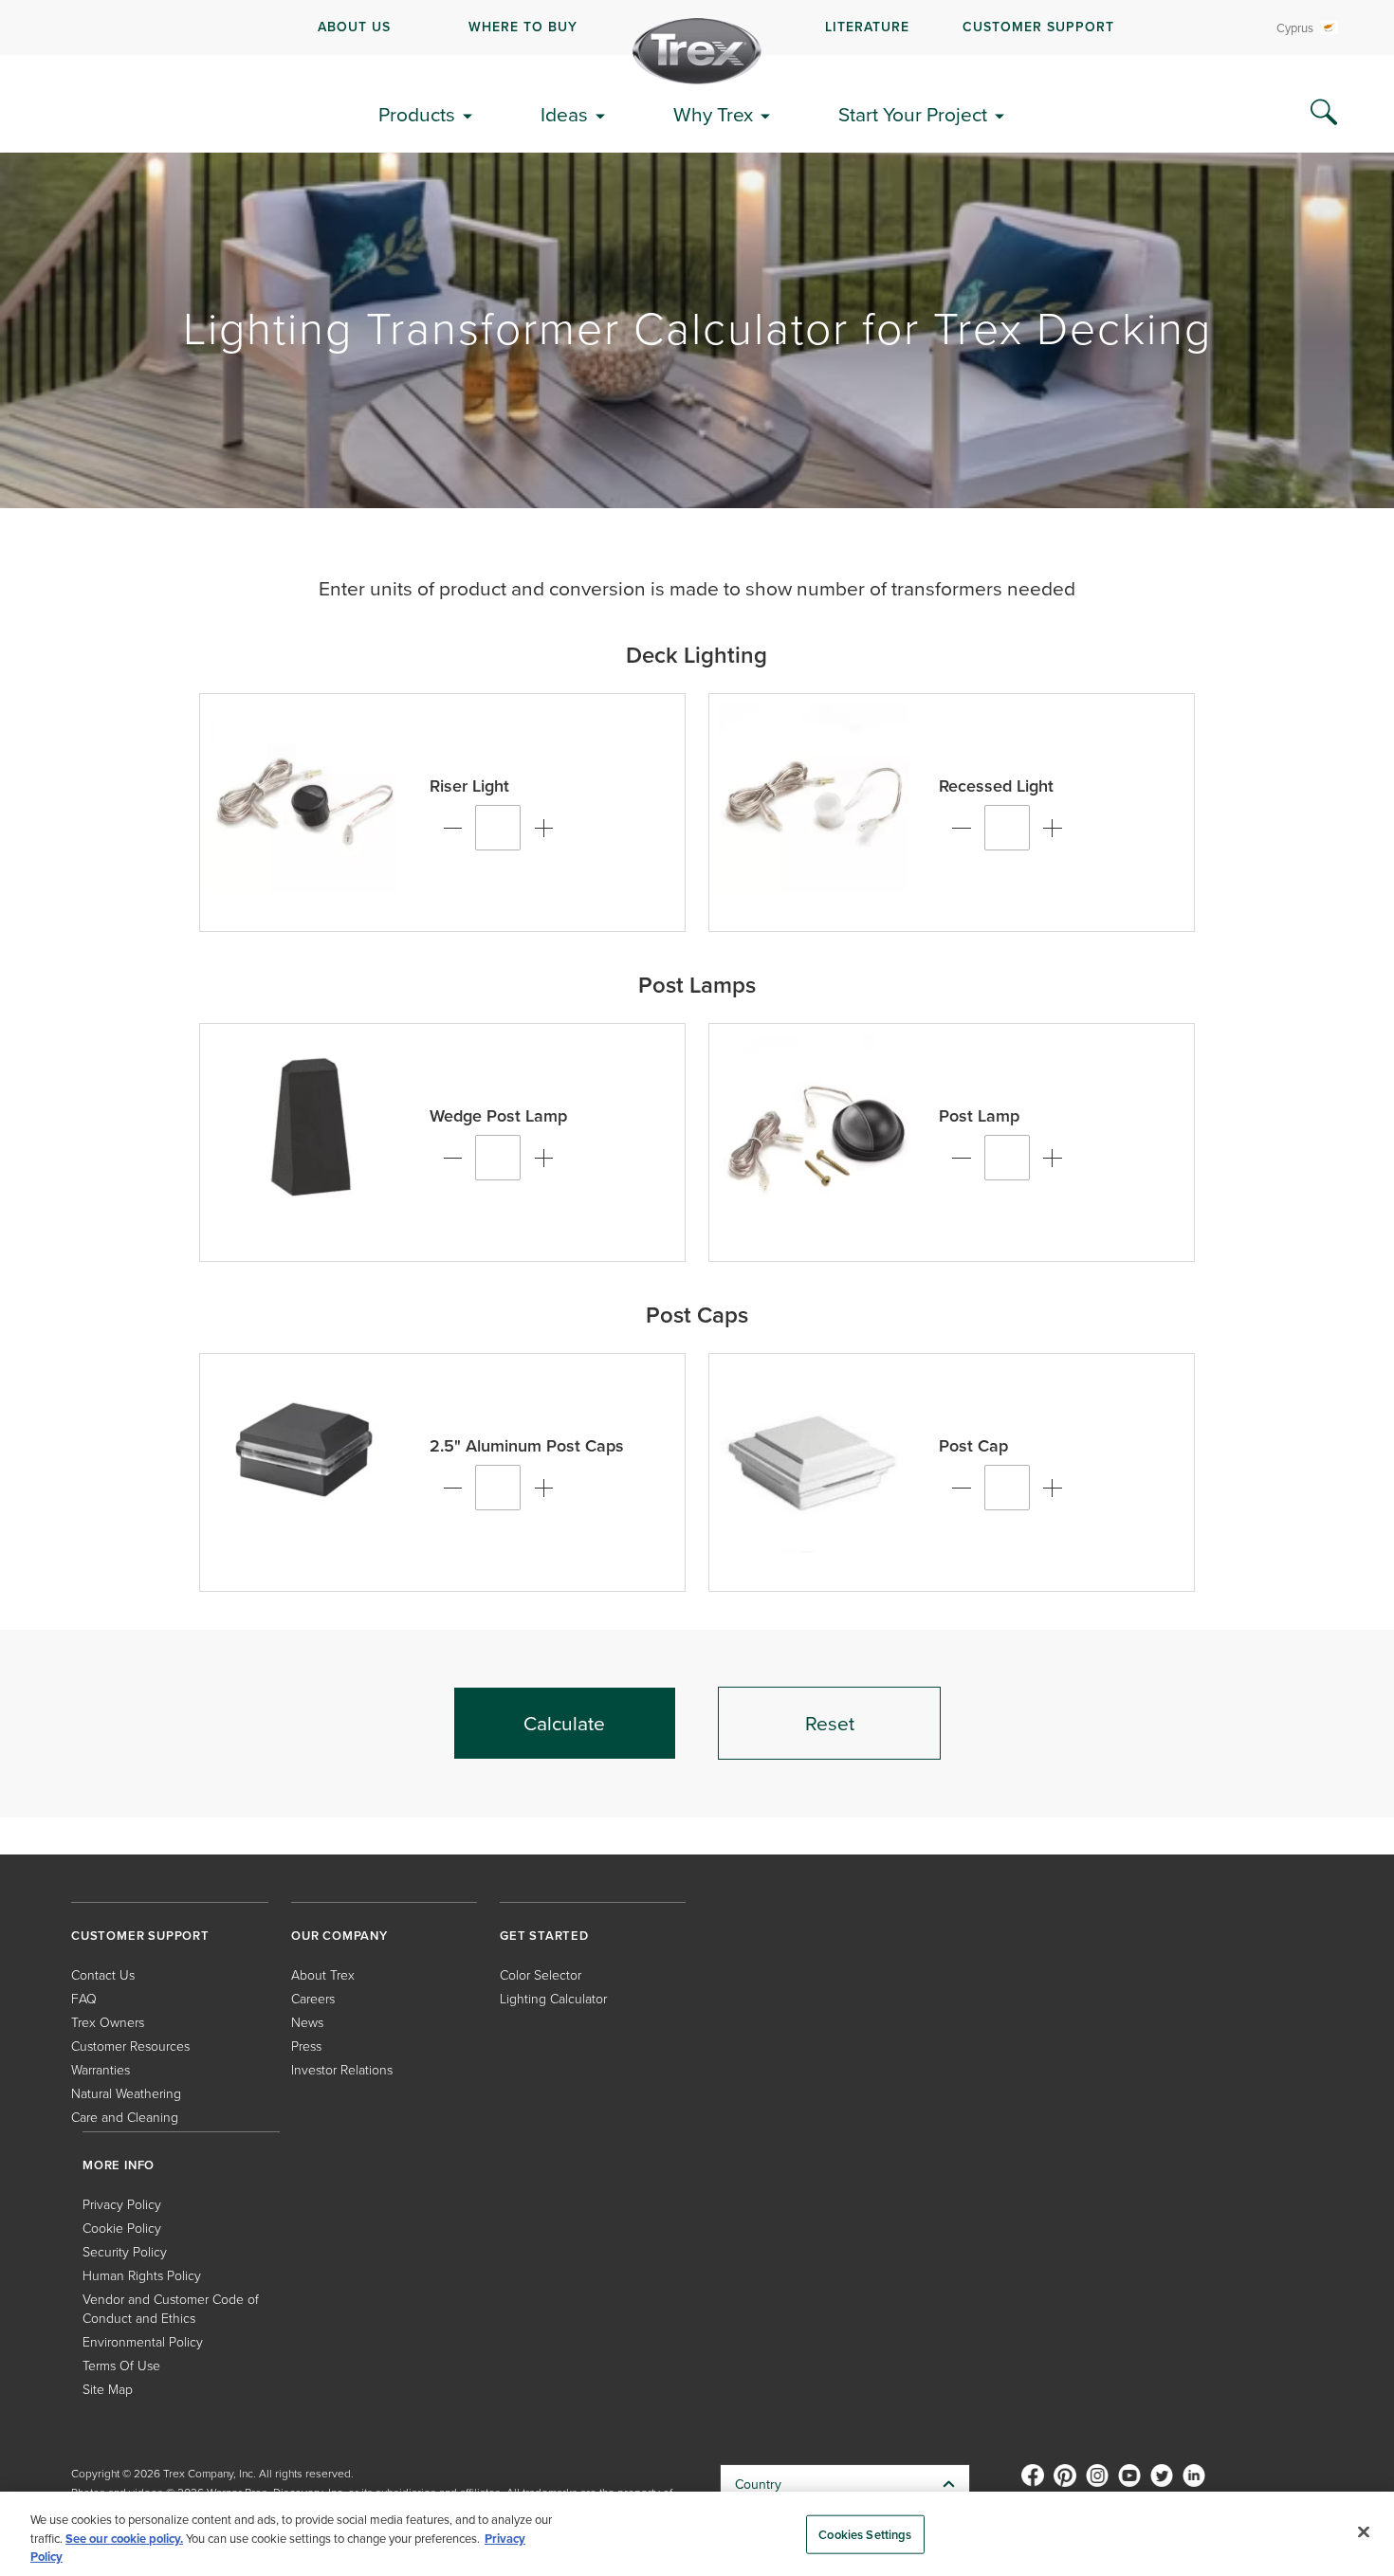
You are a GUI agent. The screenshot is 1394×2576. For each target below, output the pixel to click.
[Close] (1364, 2531)
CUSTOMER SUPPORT (1038, 27)
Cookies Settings (865, 2534)
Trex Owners (108, 2022)
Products (417, 114)
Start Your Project (913, 114)
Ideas (564, 114)
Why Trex (713, 114)
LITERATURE (867, 27)
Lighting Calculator (553, 1998)
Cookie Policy (122, 2228)
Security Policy (125, 2251)
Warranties (101, 2069)
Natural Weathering (126, 2093)
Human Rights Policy (142, 2275)
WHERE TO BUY (523, 27)
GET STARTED (544, 1936)
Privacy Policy (122, 2204)
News (307, 2022)
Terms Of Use (121, 2365)
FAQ (84, 1998)
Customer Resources (130, 2046)
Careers (313, 1998)
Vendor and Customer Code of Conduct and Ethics (171, 2308)
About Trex (323, 1974)
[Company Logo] (697, 51)
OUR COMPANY (339, 1936)
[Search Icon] (1324, 113)
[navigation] (697, 27)
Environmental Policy (143, 2341)
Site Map (108, 2389)
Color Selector (541, 1974)
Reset (830, 1723)
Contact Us (103, 1974)
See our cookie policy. (124, 2539)
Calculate (564, 1723)
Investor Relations (342, 2069)
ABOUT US (354, 27)
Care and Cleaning (125, 2117)
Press (306, 2046)
